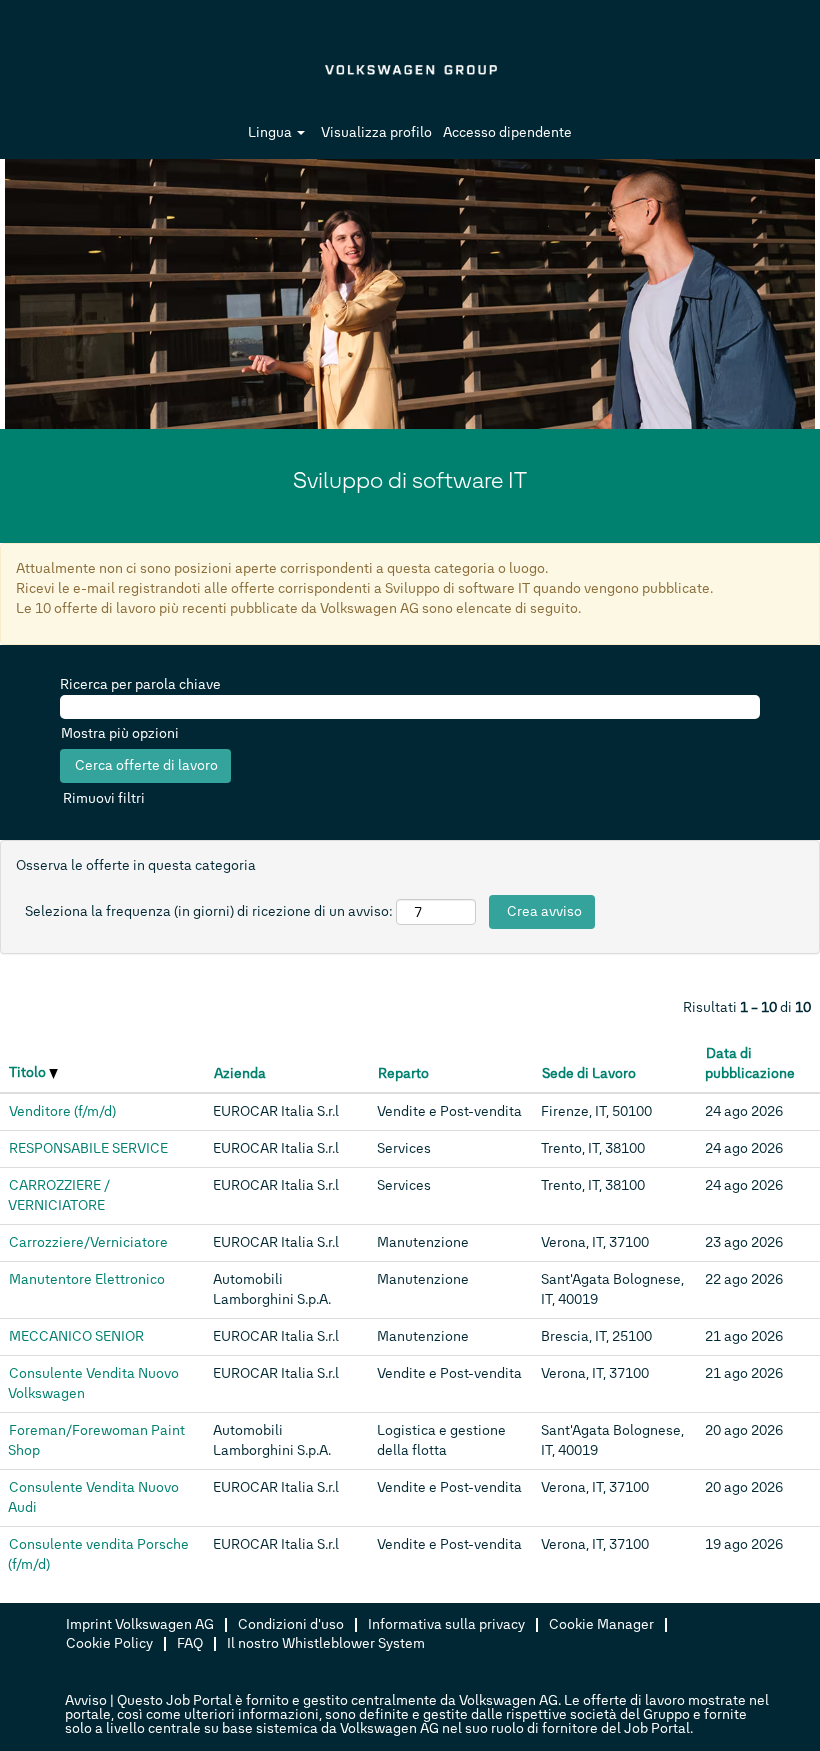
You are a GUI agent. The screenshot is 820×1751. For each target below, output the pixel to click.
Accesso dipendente (507, 132)
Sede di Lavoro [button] (589, 1073)
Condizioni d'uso (291, 1624)
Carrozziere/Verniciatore (88, 1242)
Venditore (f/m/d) (62, 1111)
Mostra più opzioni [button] (120, 733)
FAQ (190, 1643)
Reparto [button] (403, 1073)
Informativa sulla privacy (446, 1624)
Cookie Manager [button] (601, 1624)
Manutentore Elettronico (87, 1279)
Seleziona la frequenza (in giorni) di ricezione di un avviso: (209, 911)
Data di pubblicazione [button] (750, 1063)
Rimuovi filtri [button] (104, 798)
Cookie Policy (109, 1643)
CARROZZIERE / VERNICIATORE (59, 1195)
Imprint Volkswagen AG (140, 1624)
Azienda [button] (240, 1073)
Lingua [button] (271, 132)
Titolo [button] (29, 1072)
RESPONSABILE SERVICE (88, 1148)
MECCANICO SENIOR (76, 1336)
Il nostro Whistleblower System (326, 1643)
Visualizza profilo (376, 132)
